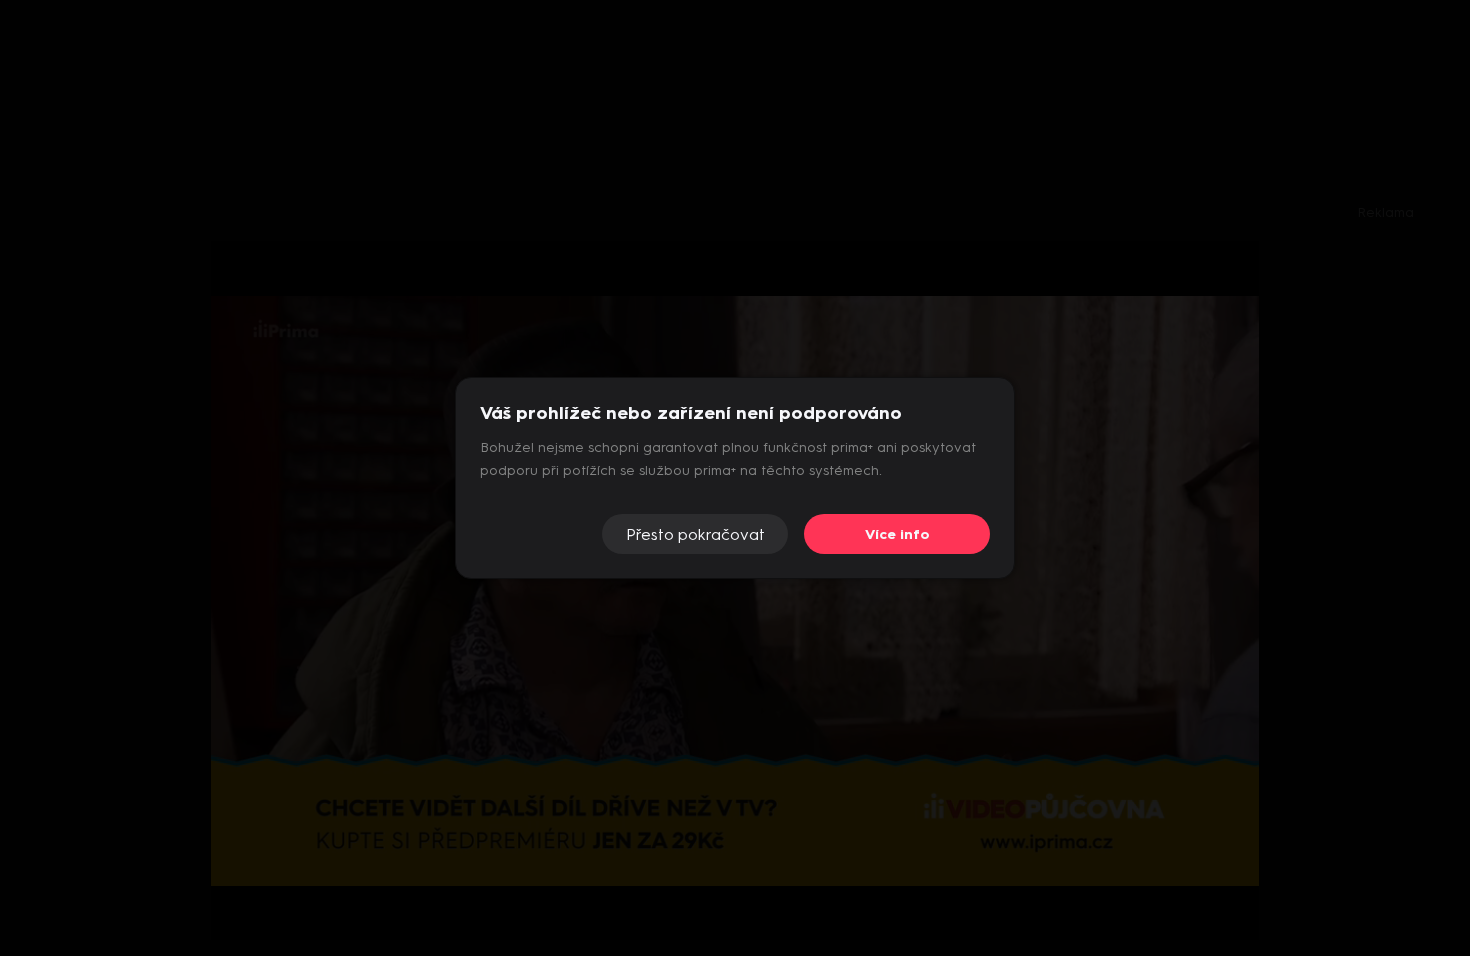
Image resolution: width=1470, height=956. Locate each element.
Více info (897, 534)
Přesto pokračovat (695, 534)
